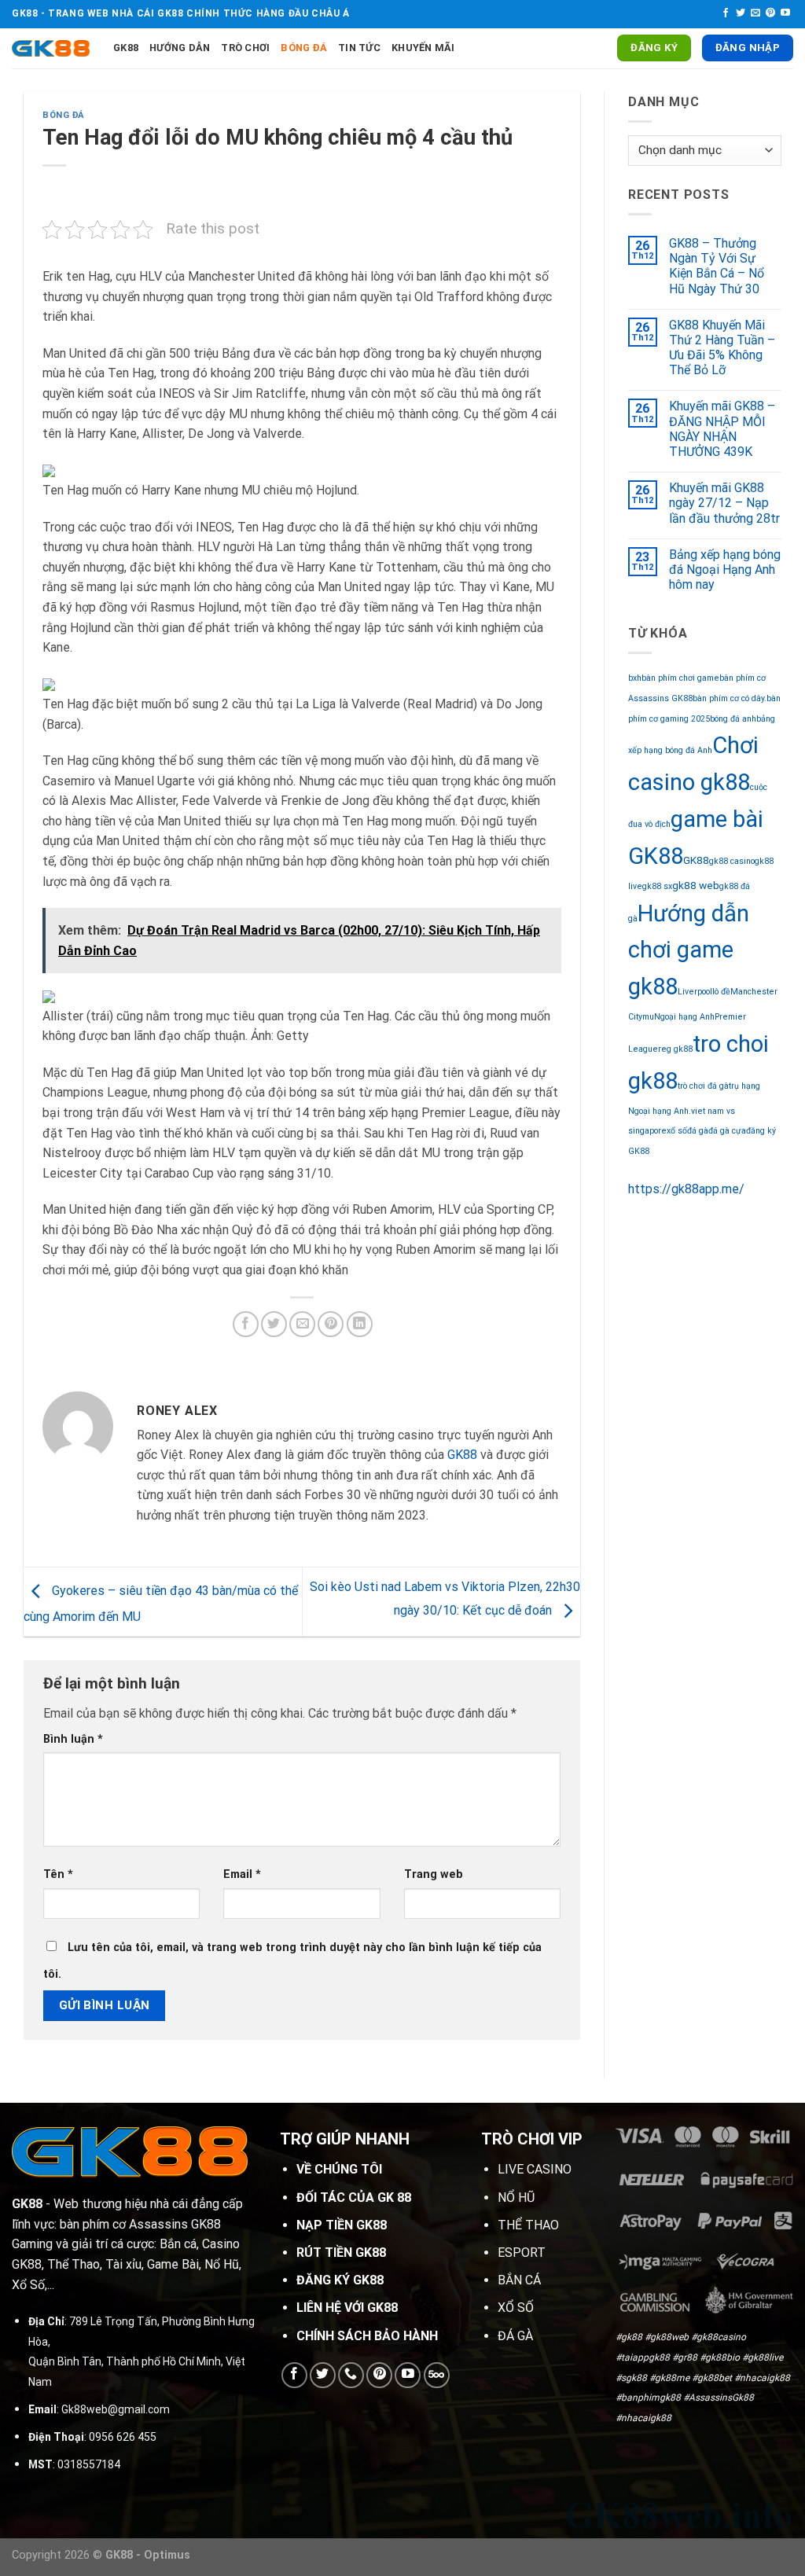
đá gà (698, 1131)
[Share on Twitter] (274, 1324)
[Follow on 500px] (437, 2375)
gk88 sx (657, 886)
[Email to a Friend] (302, 1324)
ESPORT (522, 2253)
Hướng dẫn (180, 48)
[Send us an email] (755, 13)
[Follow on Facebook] (726, 13)
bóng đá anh (733, 719)
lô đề (721, 992)
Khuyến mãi (423, 48)
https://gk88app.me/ (686, 1189)
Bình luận (73, 1739)
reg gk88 (675, 1049)
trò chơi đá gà (703, 1086)
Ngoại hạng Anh (684, 1017)
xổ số (677, 1131)
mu (648, 1017)
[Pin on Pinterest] (331, 1324)
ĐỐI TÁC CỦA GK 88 (354, 2198)
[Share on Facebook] (246, 1324)
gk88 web (696, 885)
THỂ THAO (528, 2225)
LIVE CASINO (535, 2169)
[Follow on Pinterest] (770, 13)
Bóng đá (304, 48)
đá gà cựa (727, 1131)
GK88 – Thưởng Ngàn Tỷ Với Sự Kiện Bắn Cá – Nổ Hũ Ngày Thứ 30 (717, 266)
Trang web (434, 1874)
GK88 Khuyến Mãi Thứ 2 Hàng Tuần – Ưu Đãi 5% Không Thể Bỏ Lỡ (722, 348)
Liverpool (695, 992)
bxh (635, 678)
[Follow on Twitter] (741, 13)
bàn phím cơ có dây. (730, 698)
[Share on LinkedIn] (360, 1324)
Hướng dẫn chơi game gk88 (689, 950)
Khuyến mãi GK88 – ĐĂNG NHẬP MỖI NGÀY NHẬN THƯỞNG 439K (722, 429)
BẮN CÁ (519, 2280)
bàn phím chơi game (680, 678)
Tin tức (359, 48)
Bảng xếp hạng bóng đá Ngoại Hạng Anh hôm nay (725, 570)
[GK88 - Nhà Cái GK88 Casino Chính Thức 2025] (51, 48)
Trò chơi (245, 48)
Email (242, 1874)
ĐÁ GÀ (515, 2336)
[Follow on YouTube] (785, 13)
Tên (58, 1874)
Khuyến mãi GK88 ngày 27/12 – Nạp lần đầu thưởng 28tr (724, 503)
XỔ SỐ (516, 2308)
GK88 (126, 48)
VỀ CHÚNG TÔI (339, 2169)
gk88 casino (732, 861)
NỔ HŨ (516, 2198)
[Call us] (351, 2375)
